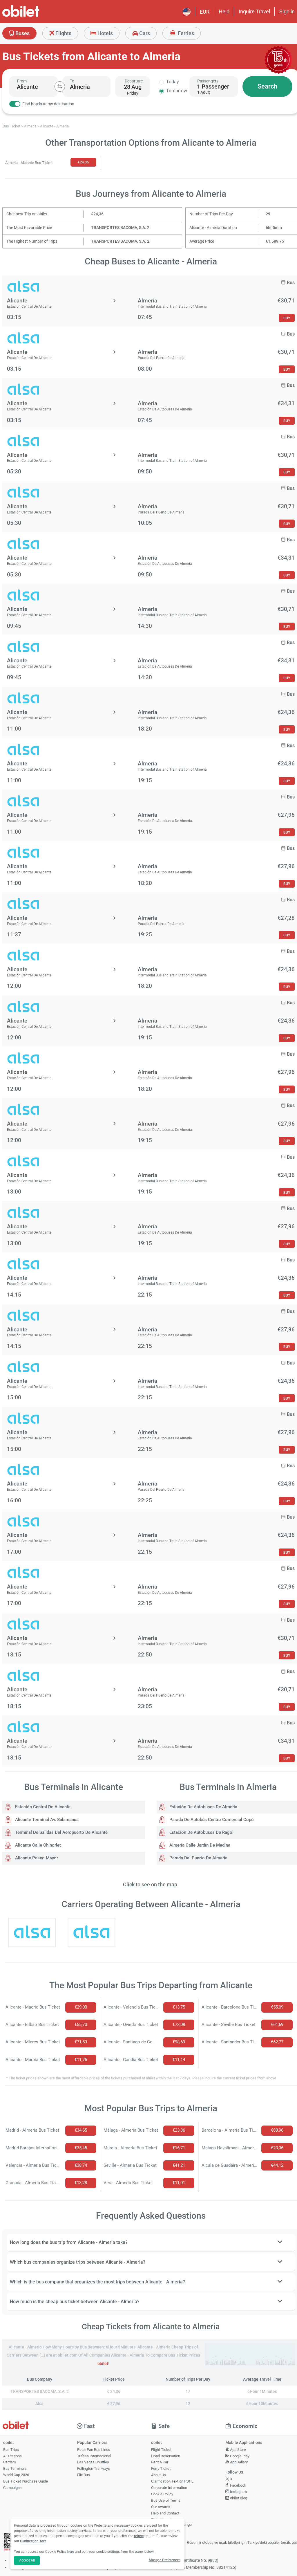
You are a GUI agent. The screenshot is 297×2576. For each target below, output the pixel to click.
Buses (22, 33)
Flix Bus (84, 2475)
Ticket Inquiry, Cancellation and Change (171, 2522)
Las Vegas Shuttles (93, 2462)
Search (267, 86)
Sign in (287, 11)
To (72, 81)
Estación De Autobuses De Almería (203, 1807)
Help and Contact (165, 2513)
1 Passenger (213, 86)
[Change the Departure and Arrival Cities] (60, 86)
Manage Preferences (165, 2560)
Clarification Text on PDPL (172, 2481)
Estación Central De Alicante (42, 1807)
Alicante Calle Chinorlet (37, 1845)
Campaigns (12, 2488)
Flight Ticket (161, 2450)
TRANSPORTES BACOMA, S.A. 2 (120, 228)
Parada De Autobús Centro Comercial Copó (211, 1820)
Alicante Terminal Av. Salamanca (46, 1820)
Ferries (185, 33)
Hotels (105, 33)
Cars (144, 33)
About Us (159, 2475)
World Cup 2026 (16, 2475)
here (71, 2552)
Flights (63, 33)
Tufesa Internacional (94, 2456)
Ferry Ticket (161, 2468)
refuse (139, 2536)
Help (224, 11)
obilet (103, 2364)
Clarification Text (33, 2541)
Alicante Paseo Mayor (36, 1858)
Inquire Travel (254, 11)
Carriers (10, 2462)
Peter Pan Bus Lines (94, 2450)
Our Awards (161, 2507)
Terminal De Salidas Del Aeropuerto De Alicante (61, 1832)
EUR (205, 12)
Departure (134, 81)
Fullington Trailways (94, 2468)
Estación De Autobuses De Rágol (201, 1832)
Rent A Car (160, 2462)
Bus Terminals (15, 2468)
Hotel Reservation (166, 2456)
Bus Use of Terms (166, 2500)
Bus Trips (11, 2450)
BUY (287, 318)
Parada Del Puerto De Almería (198, 1858)
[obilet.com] (35, 16)
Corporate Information (169, 2488)
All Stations (12, 2456)
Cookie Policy (162, 2494)
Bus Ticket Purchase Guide (26, 2481)
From (22, 81)
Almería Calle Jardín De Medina (199, 1845)
